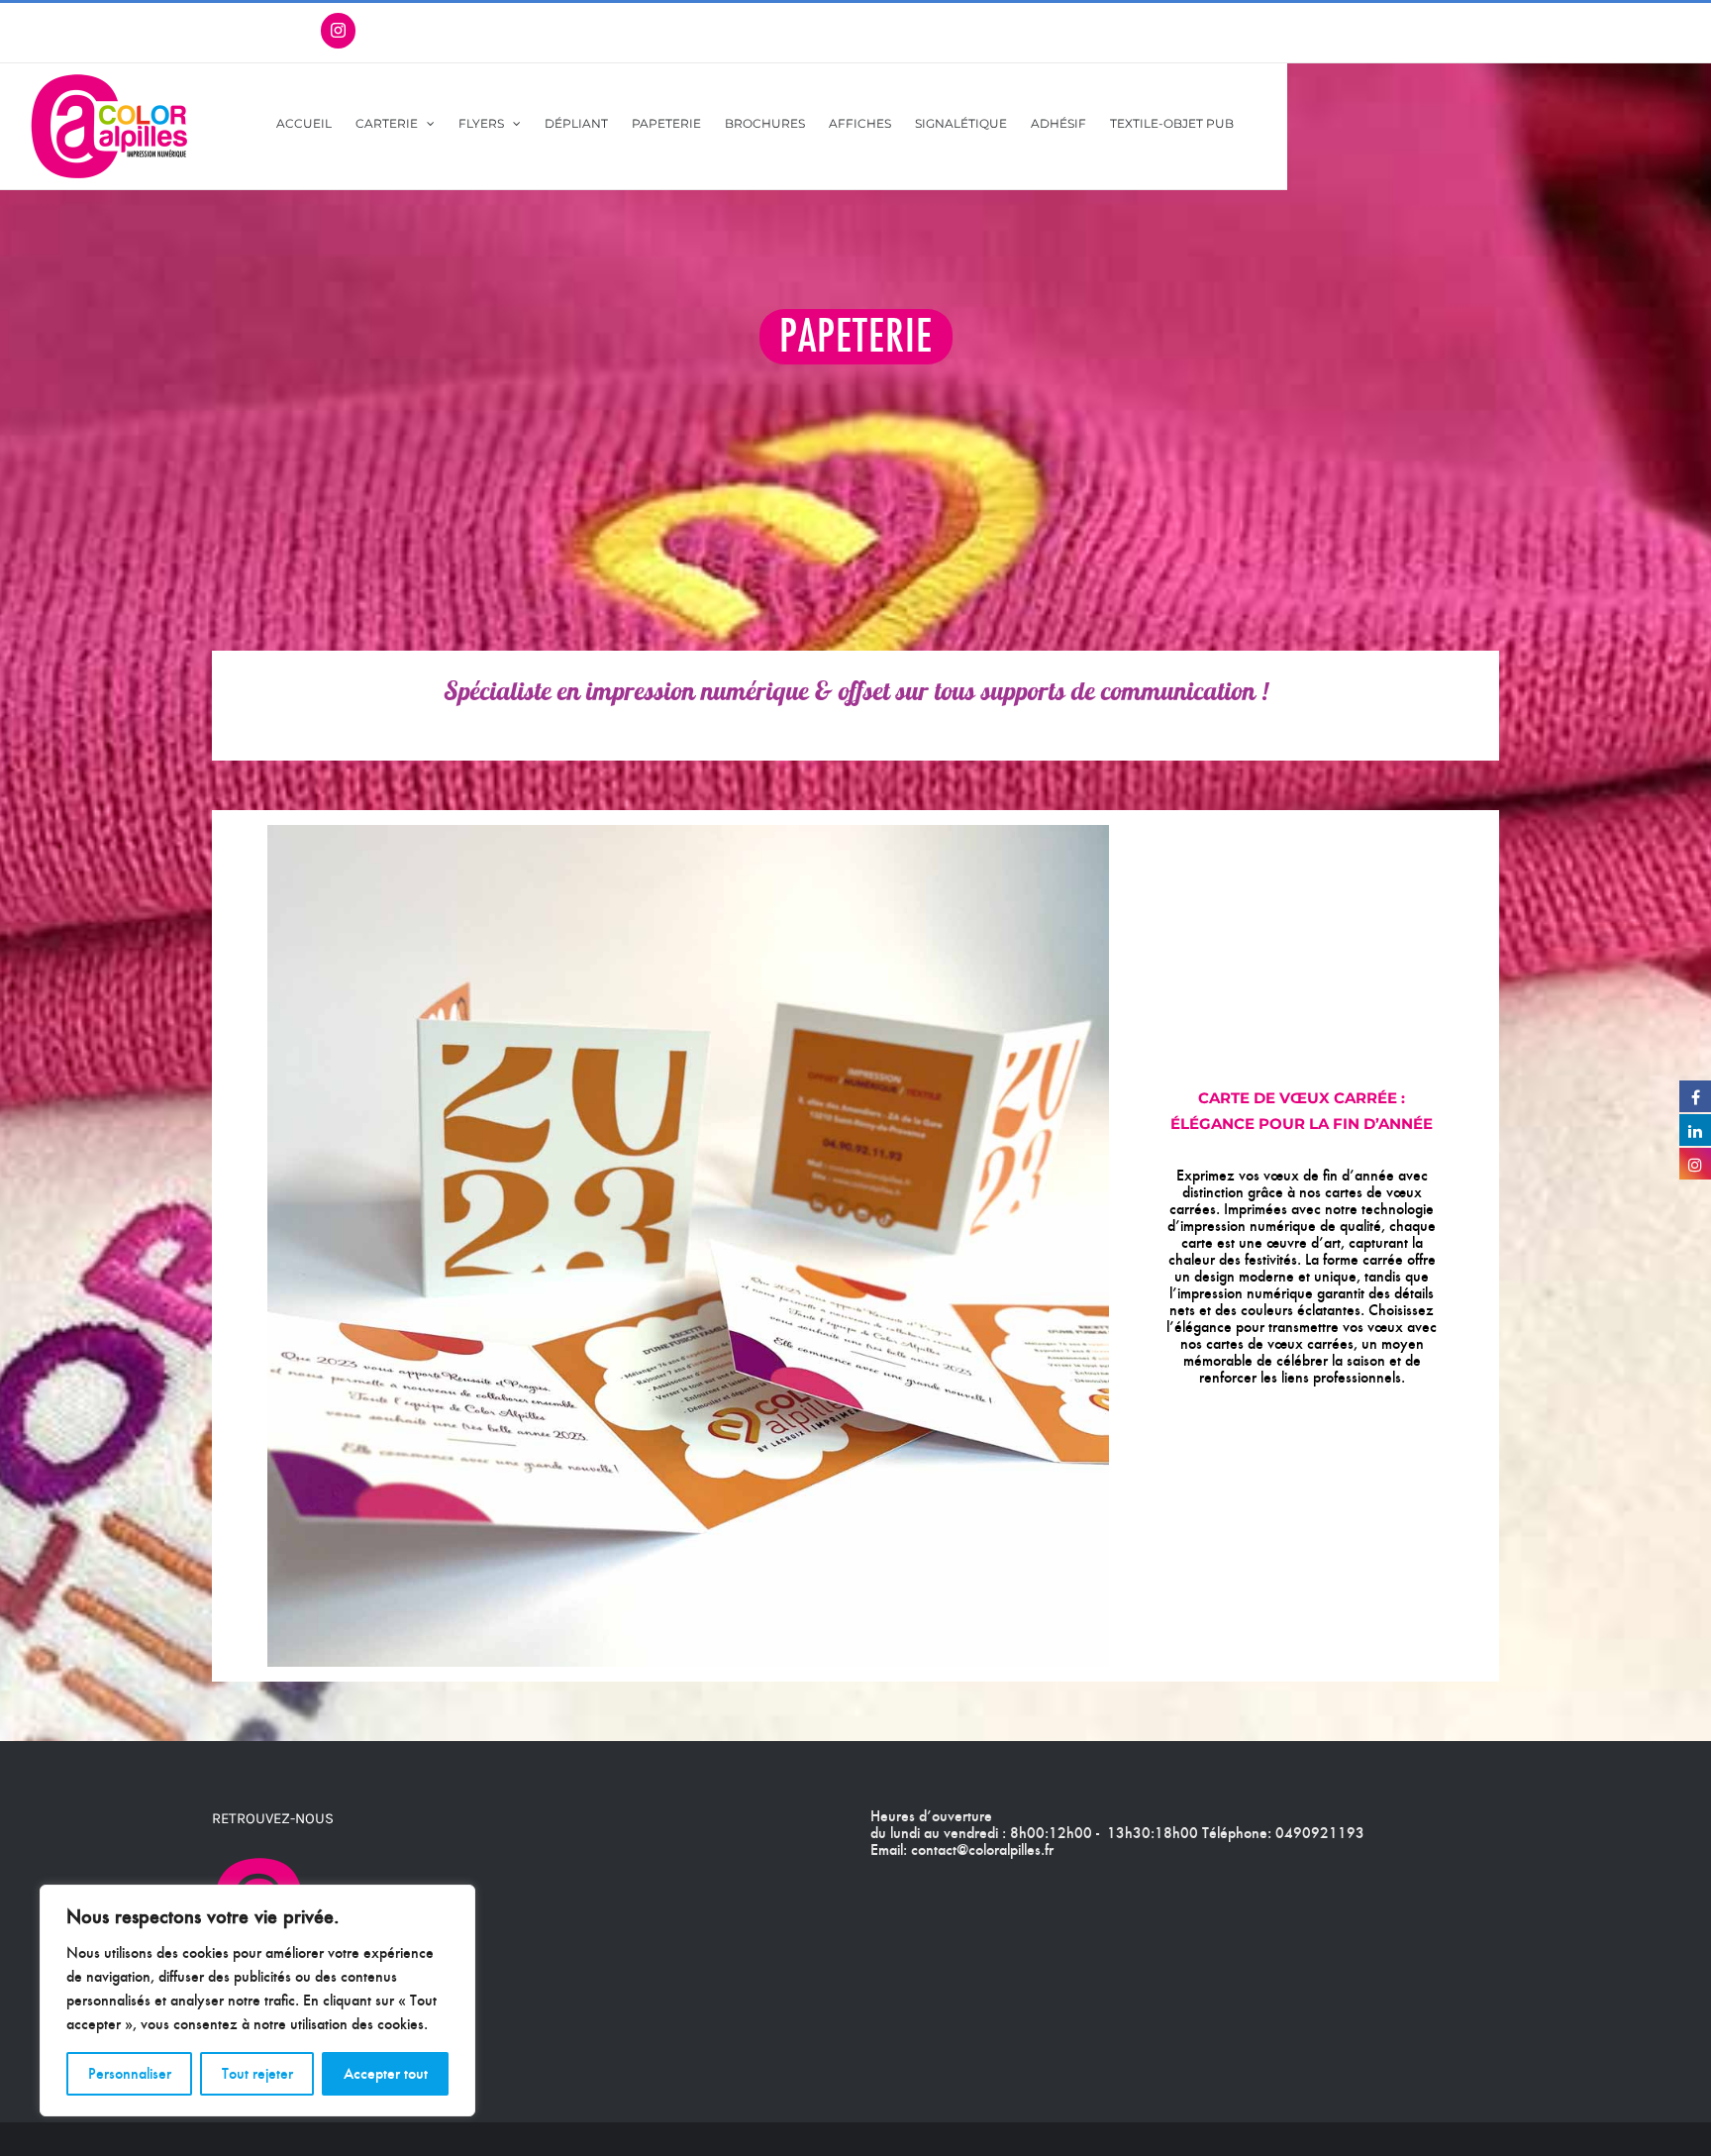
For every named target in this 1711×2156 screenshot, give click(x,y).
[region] (257, 2001)
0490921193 (1320, 1833)
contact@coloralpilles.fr (982, 1849)
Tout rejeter (257, 2073)
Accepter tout (386, 2073)
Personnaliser (130, 2073)
